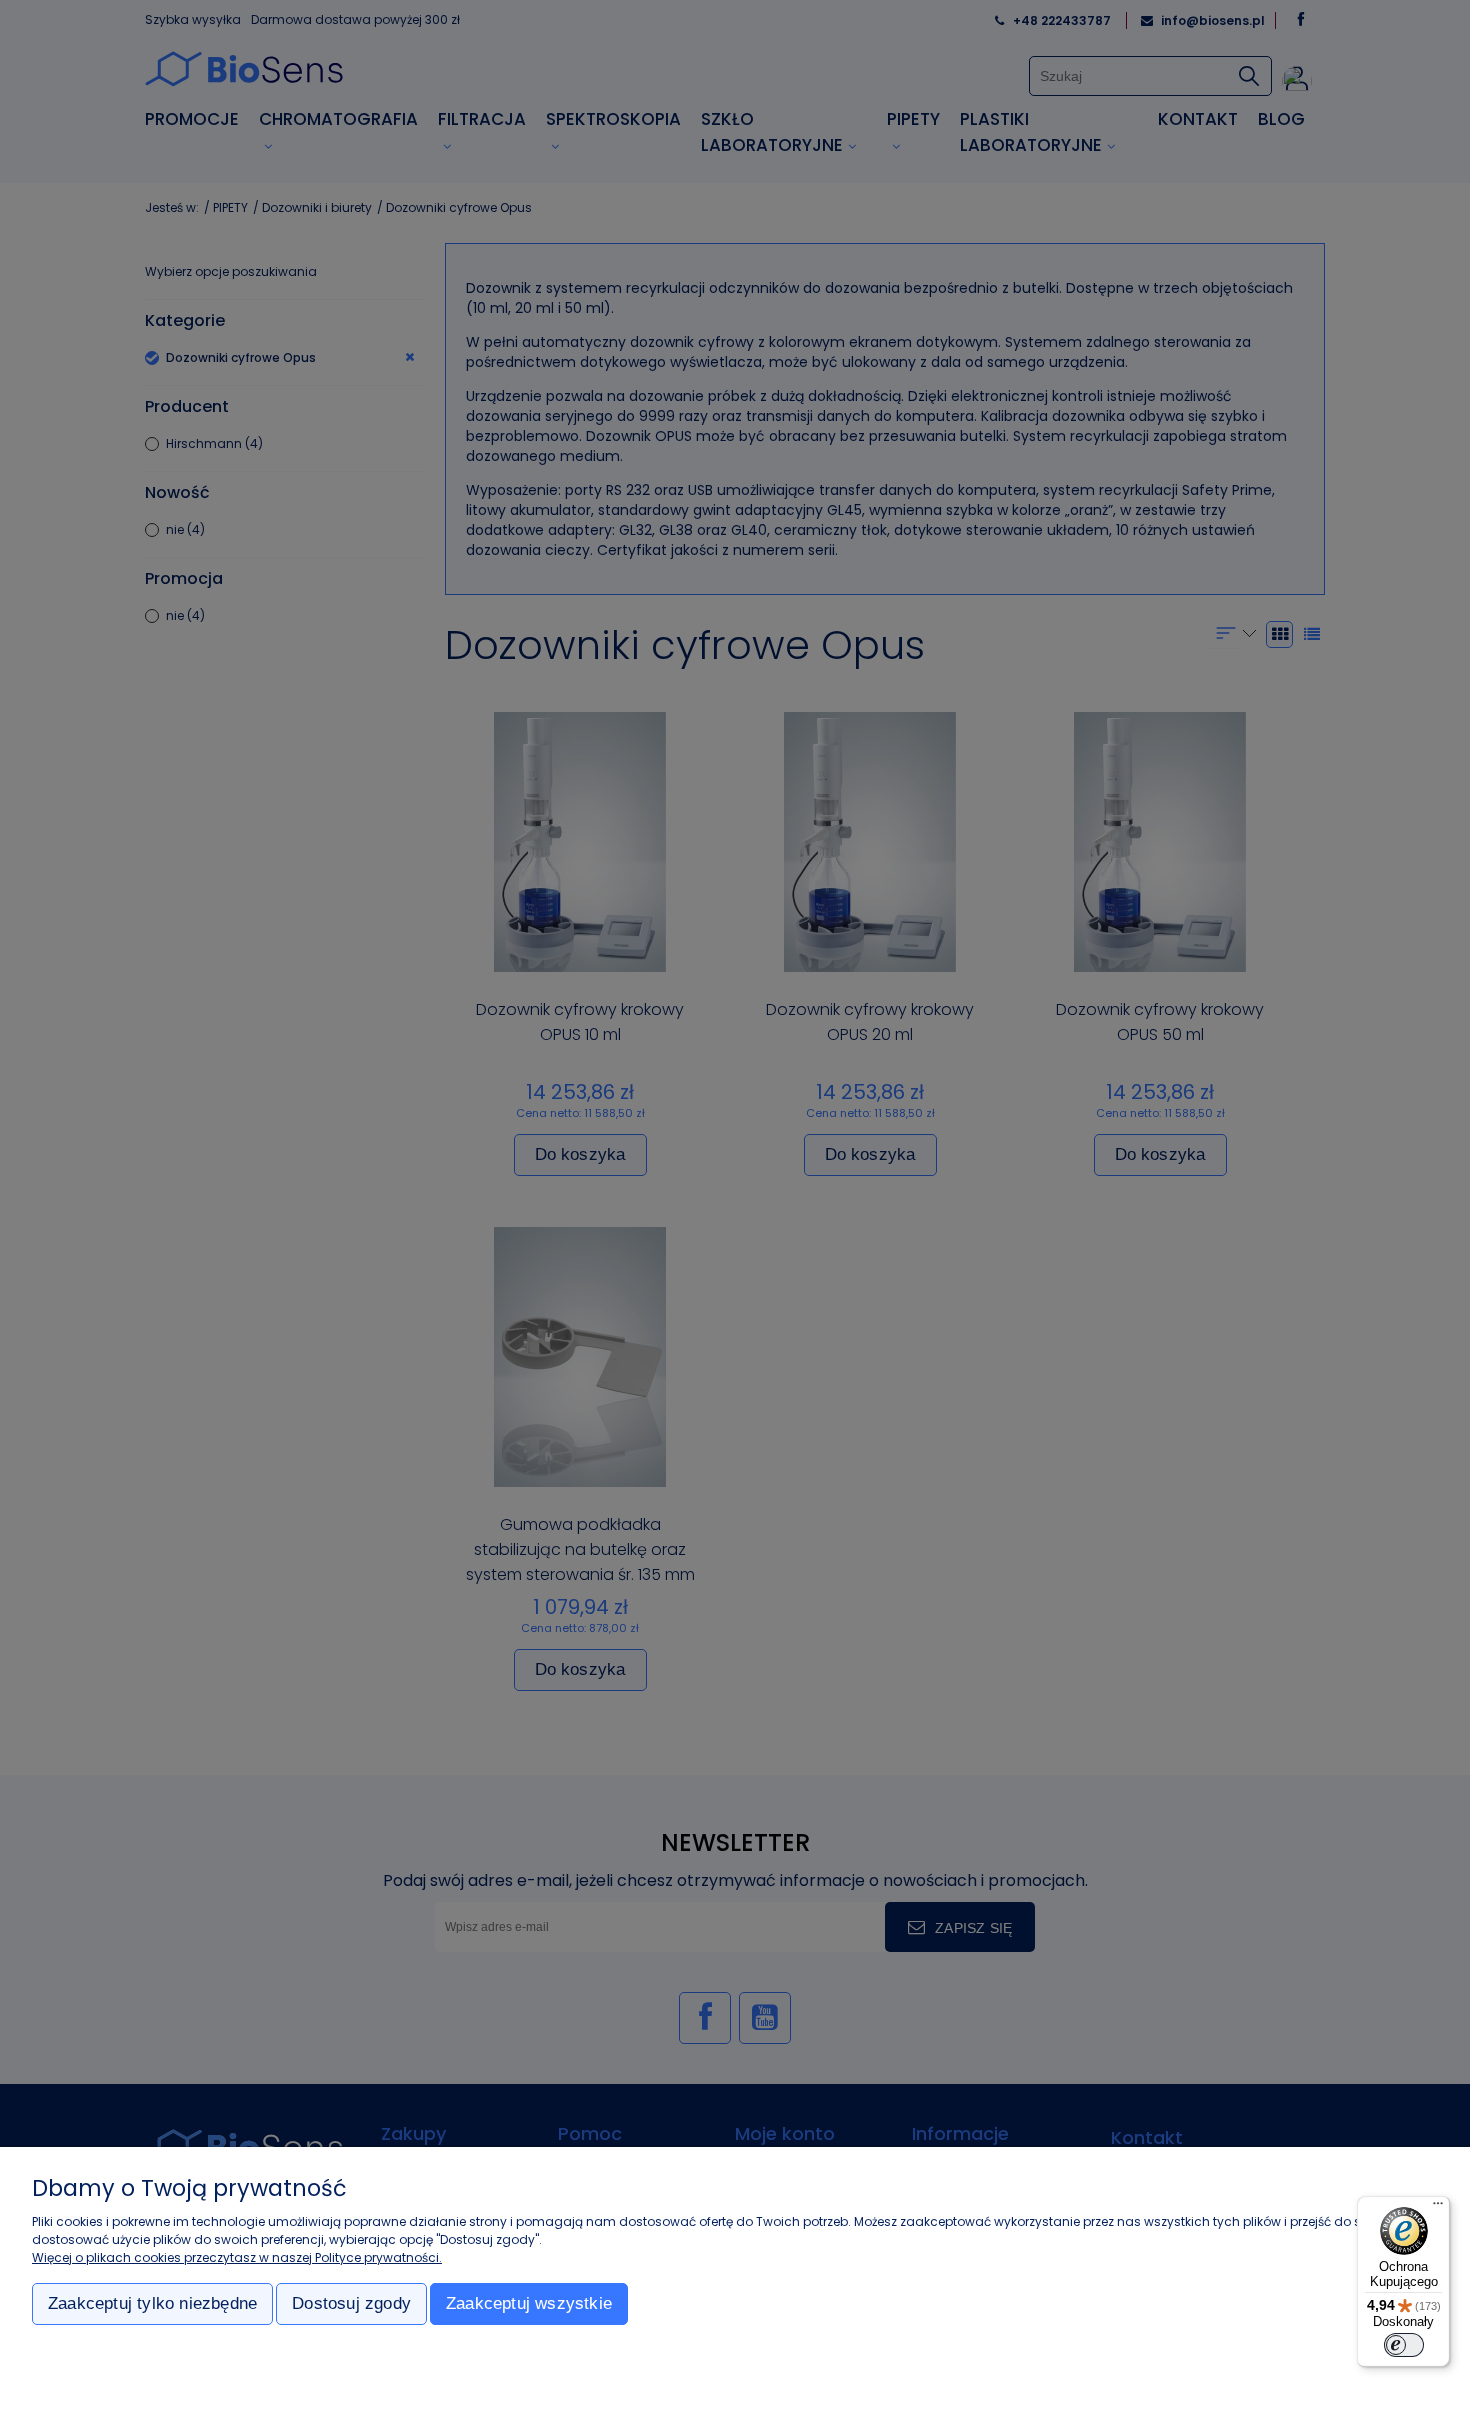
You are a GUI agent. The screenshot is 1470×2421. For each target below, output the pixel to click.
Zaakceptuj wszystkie (529, 2303)
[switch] (1404, 2345)
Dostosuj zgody (351, 2303)
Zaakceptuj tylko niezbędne (152, 2303)
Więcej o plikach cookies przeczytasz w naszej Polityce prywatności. (237, 2257)
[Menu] (1438, 2208)
